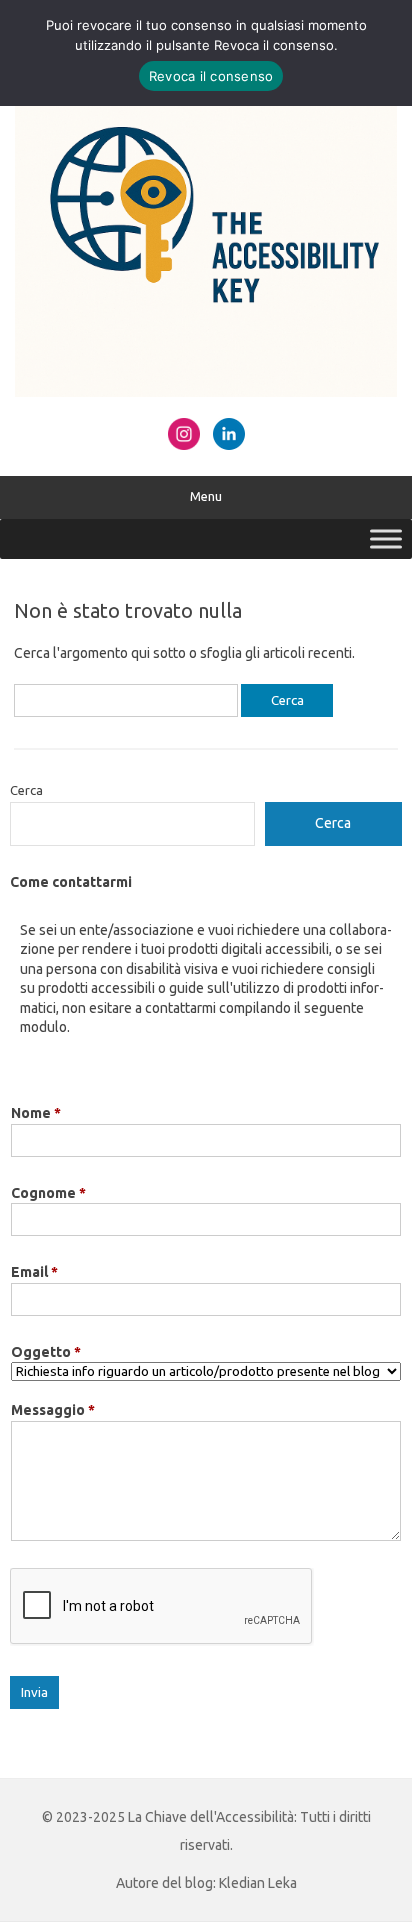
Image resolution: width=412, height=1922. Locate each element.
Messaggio (53, 1410)
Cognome (48, 1193)
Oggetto (46, 1352)
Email (34, 1272)
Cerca (26, 790)
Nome (36, 1113)
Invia (34, 1692)
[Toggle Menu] (386, 538)
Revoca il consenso (211, 76)
